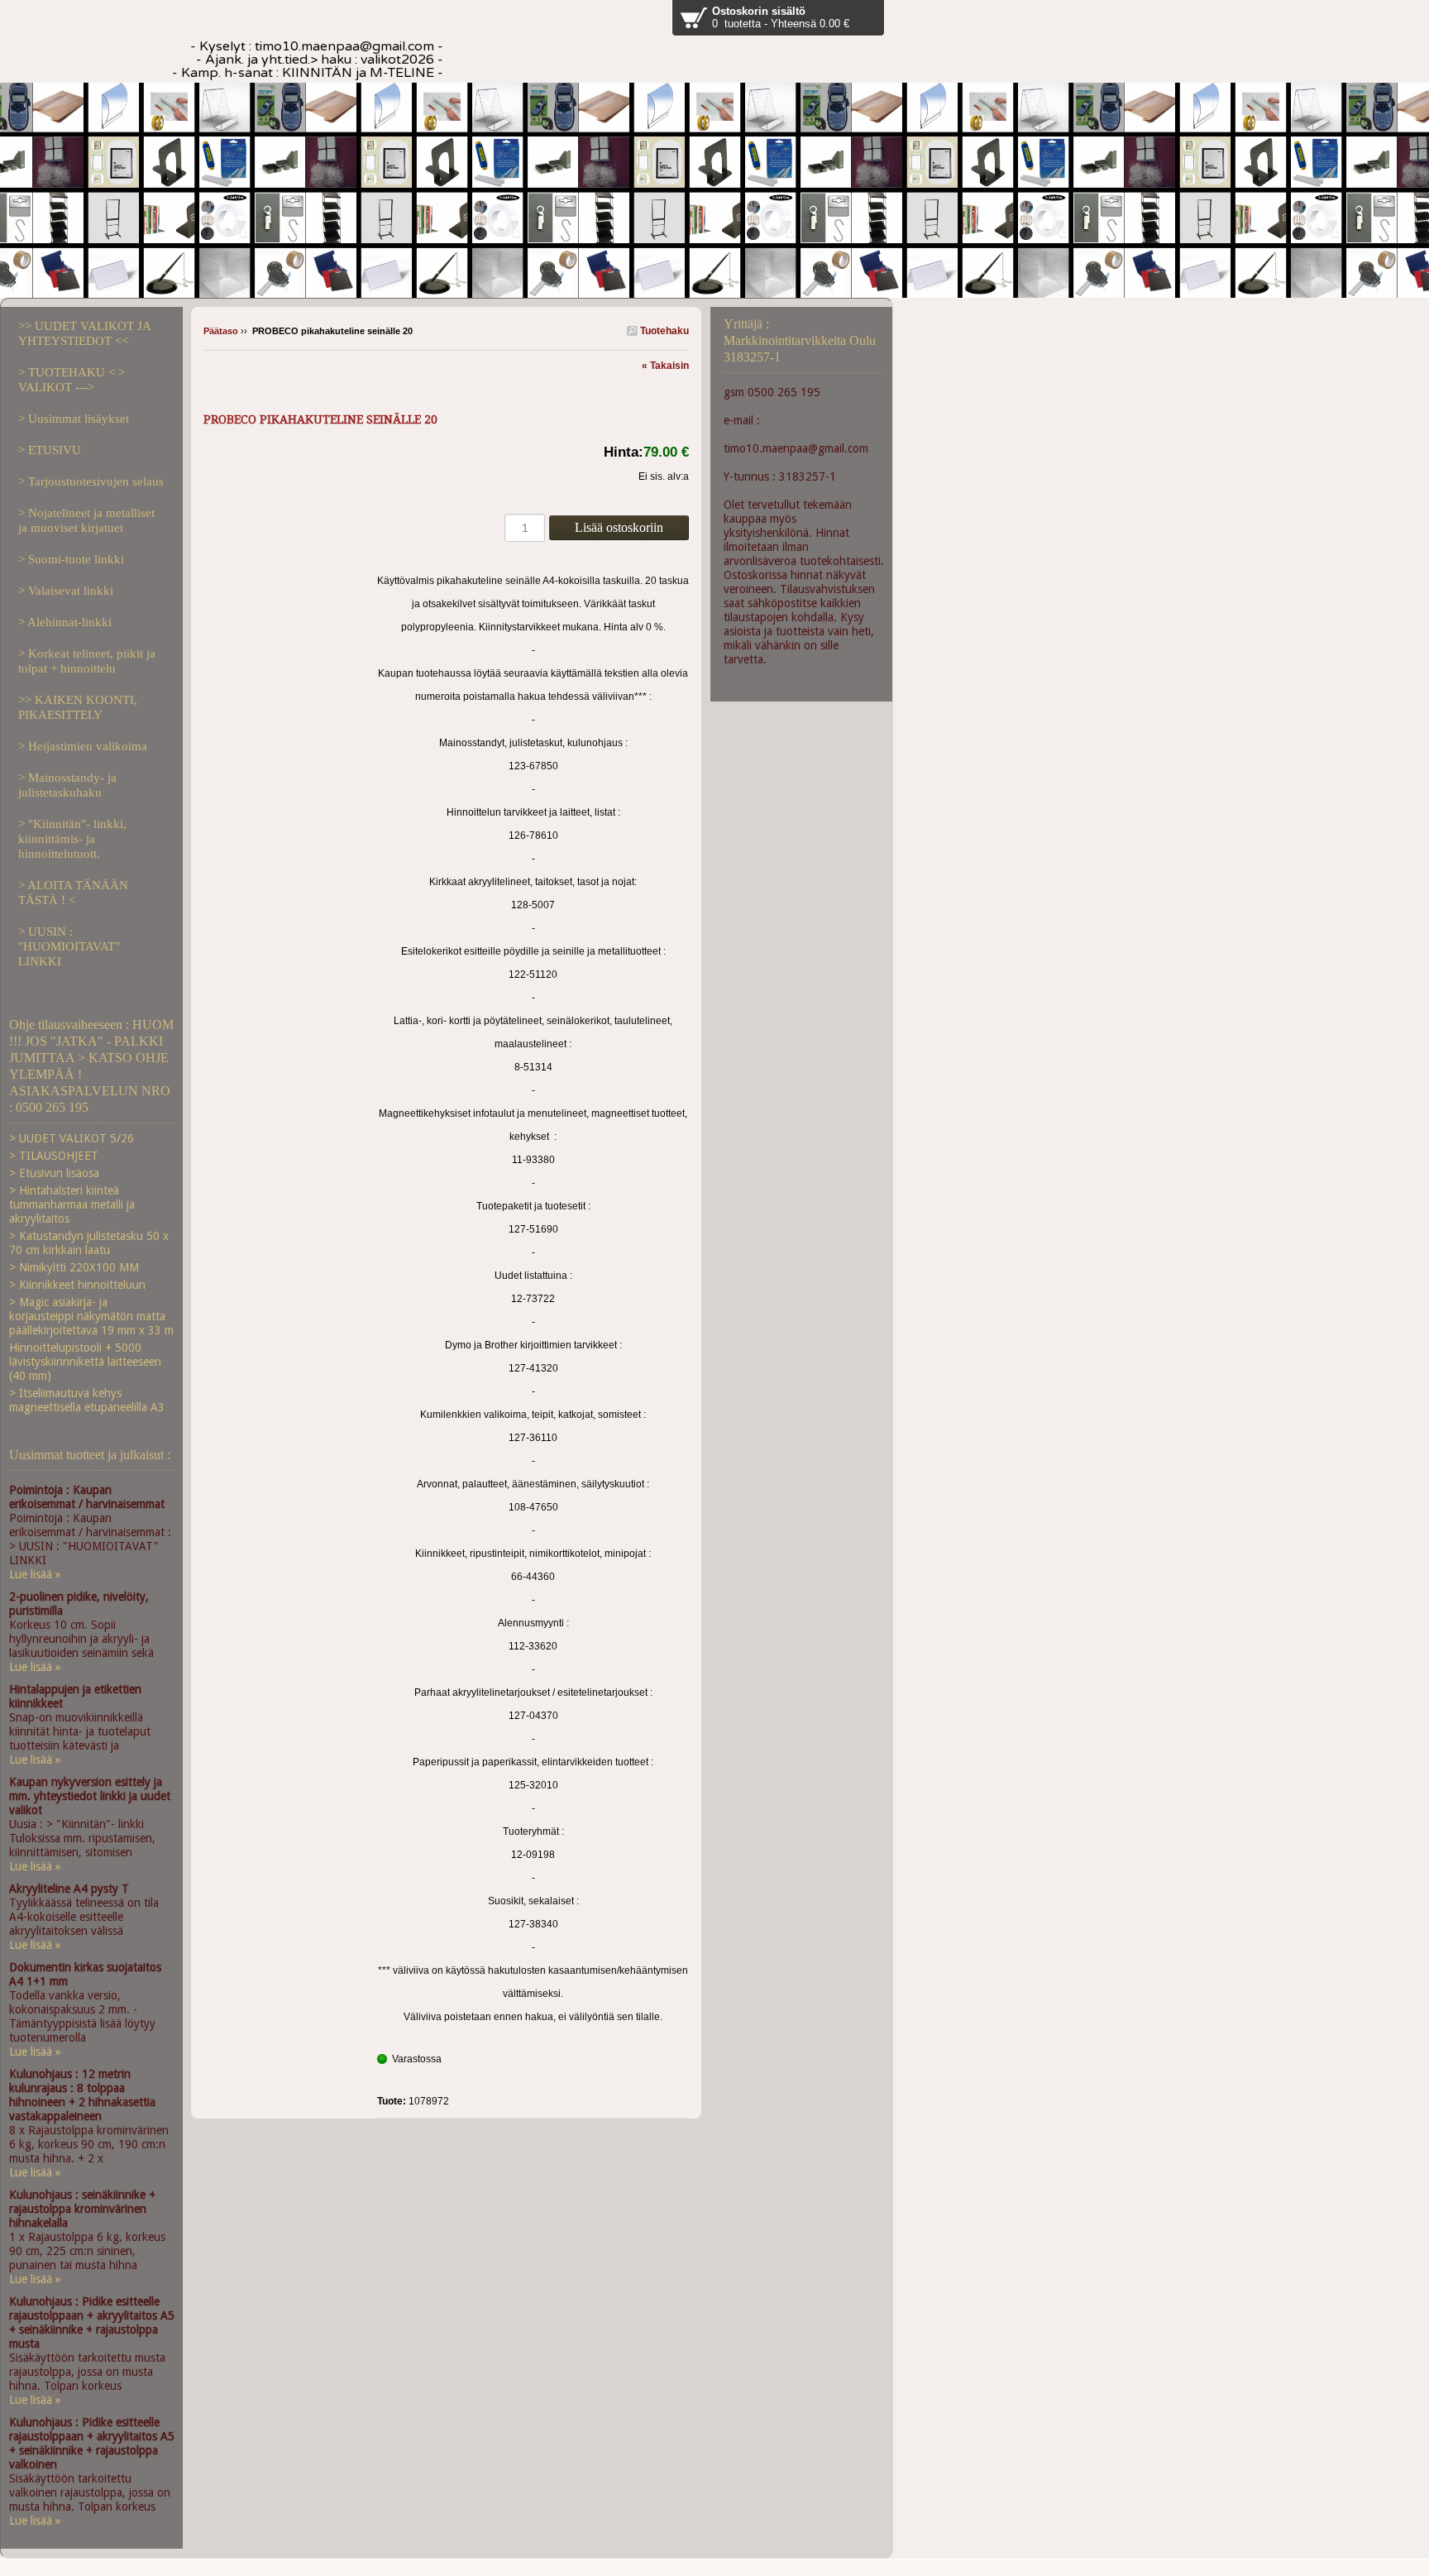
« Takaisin (665, 366)
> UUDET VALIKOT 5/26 (72, 1138)
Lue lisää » (35, 1574)
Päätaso (221, 331)
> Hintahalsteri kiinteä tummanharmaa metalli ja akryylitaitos (72, 1204)
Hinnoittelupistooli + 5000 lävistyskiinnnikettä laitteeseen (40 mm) (85, 1362)
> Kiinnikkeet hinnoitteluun (77, 1285)
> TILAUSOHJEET (54, 1156)
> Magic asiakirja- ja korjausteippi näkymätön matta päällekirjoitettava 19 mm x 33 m (91, 1316)
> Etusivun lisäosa (54, 1173)
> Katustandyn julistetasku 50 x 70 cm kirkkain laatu (89, 1243)
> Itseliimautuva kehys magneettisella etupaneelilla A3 (87, 1400)
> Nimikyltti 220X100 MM (74, 1267)
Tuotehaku (663, 331)
